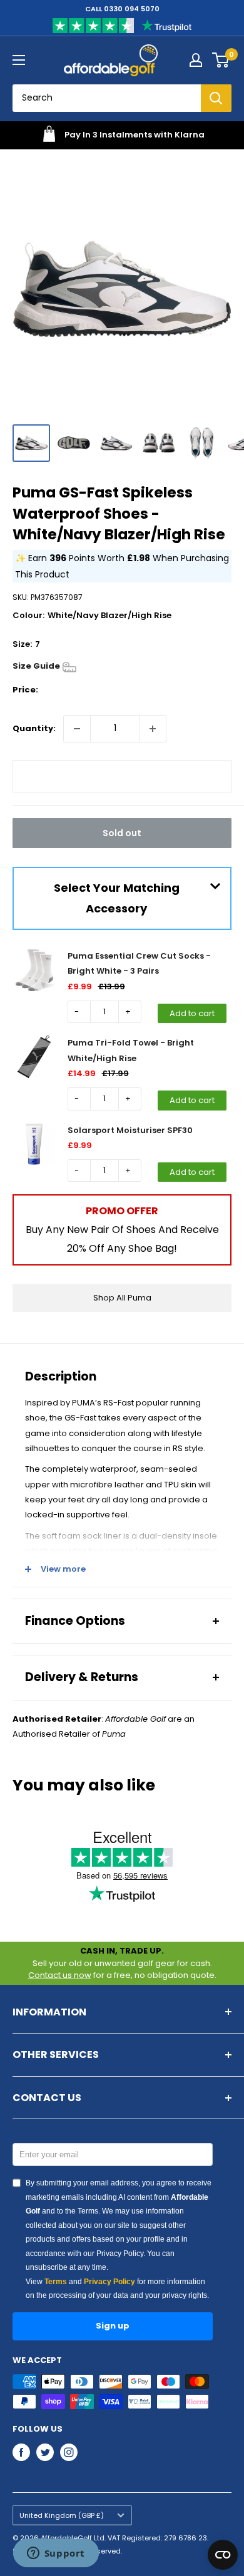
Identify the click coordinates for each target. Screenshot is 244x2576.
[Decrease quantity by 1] (77, 729)
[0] (221, 60)
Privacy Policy (109, 2282)
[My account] (196, 60)
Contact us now (60, 1975)
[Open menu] (19, 60)
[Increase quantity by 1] (153, 729)
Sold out (122, 833)
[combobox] (107, 98)
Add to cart (192, 1013)
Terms (56, 2282)
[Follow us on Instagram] (69, 2452)
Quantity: (34, 728)
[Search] (216, 98)
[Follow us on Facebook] (21, 2452)
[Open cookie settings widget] (223, 2555)
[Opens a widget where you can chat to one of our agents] (56, 2554)
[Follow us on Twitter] (45, 2452)
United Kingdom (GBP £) (62, 2515)
